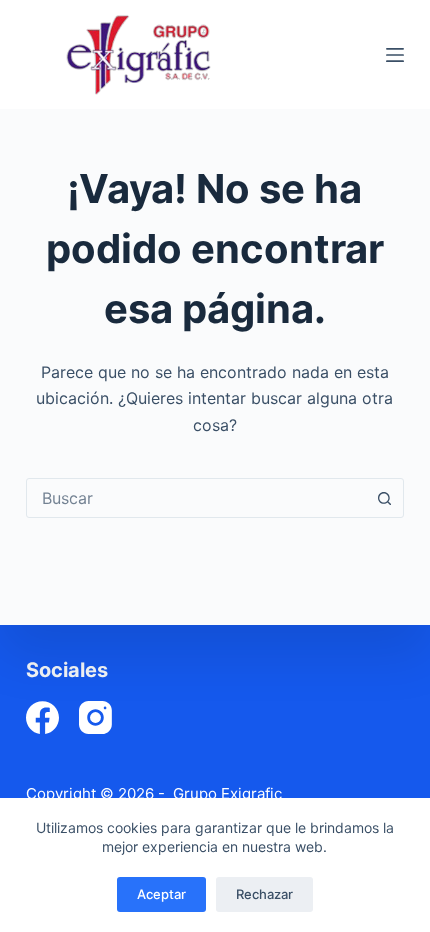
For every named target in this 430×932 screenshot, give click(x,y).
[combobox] (196, 498)
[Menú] (395, 55)
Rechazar (264, 894)
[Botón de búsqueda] (384, 498)
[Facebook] (42, 717)
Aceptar (161, 894)
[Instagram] (95, 717)
